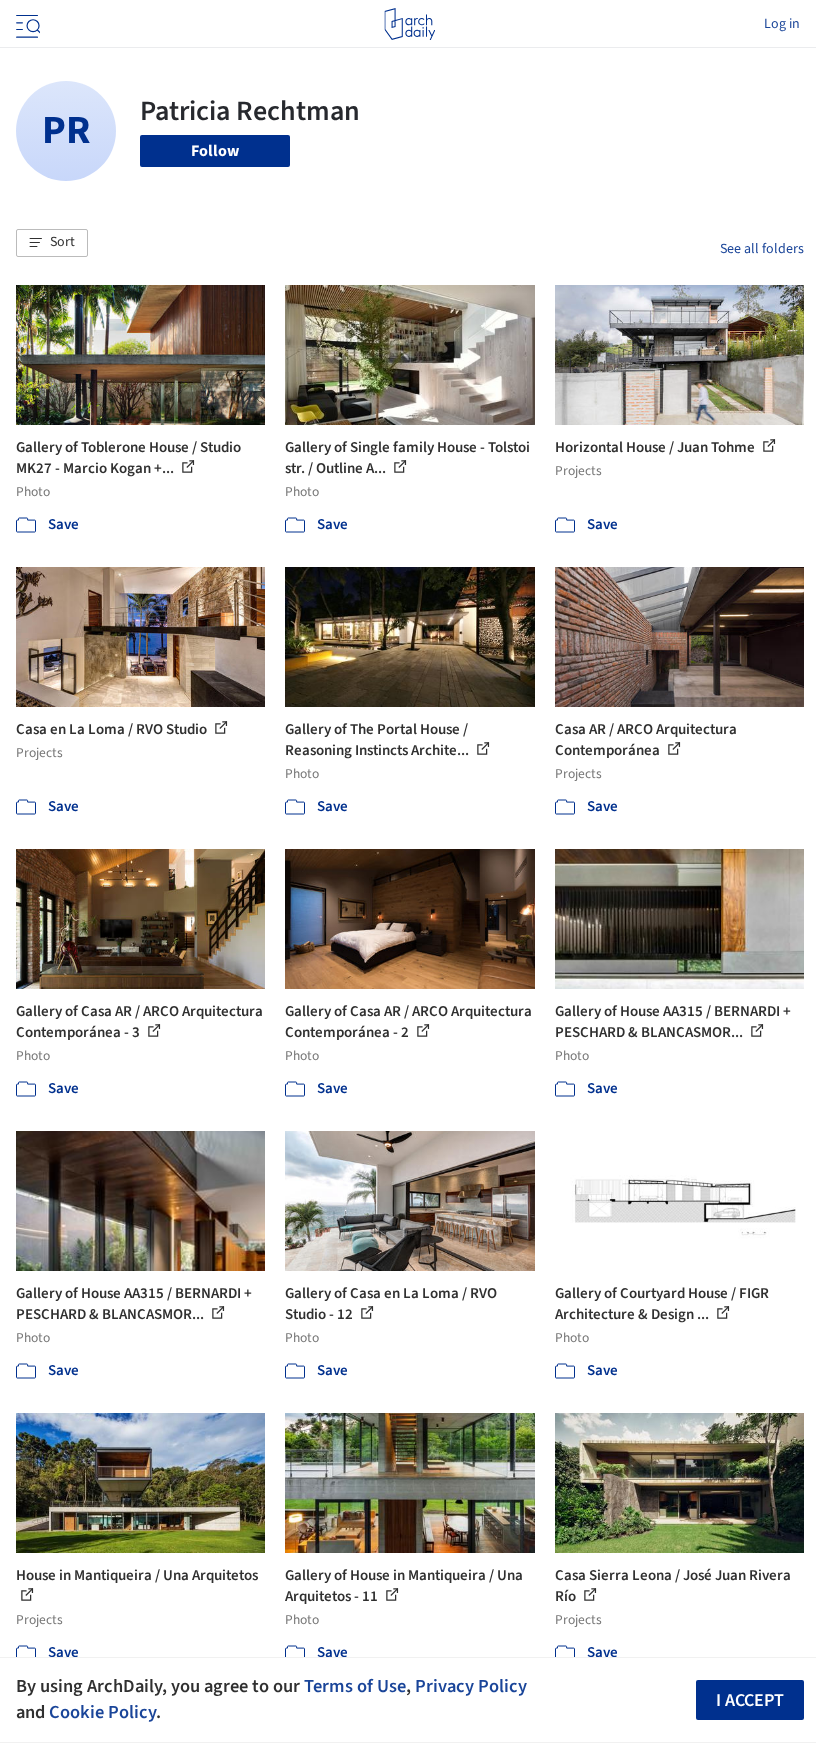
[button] (52, 243)
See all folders (762, 249)
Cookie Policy (102, 1712)
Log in (782, 24)
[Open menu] (26, 24)
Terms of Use (355, 1686)
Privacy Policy (471, 1686)
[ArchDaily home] (409, 24)
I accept (750, 1700)
